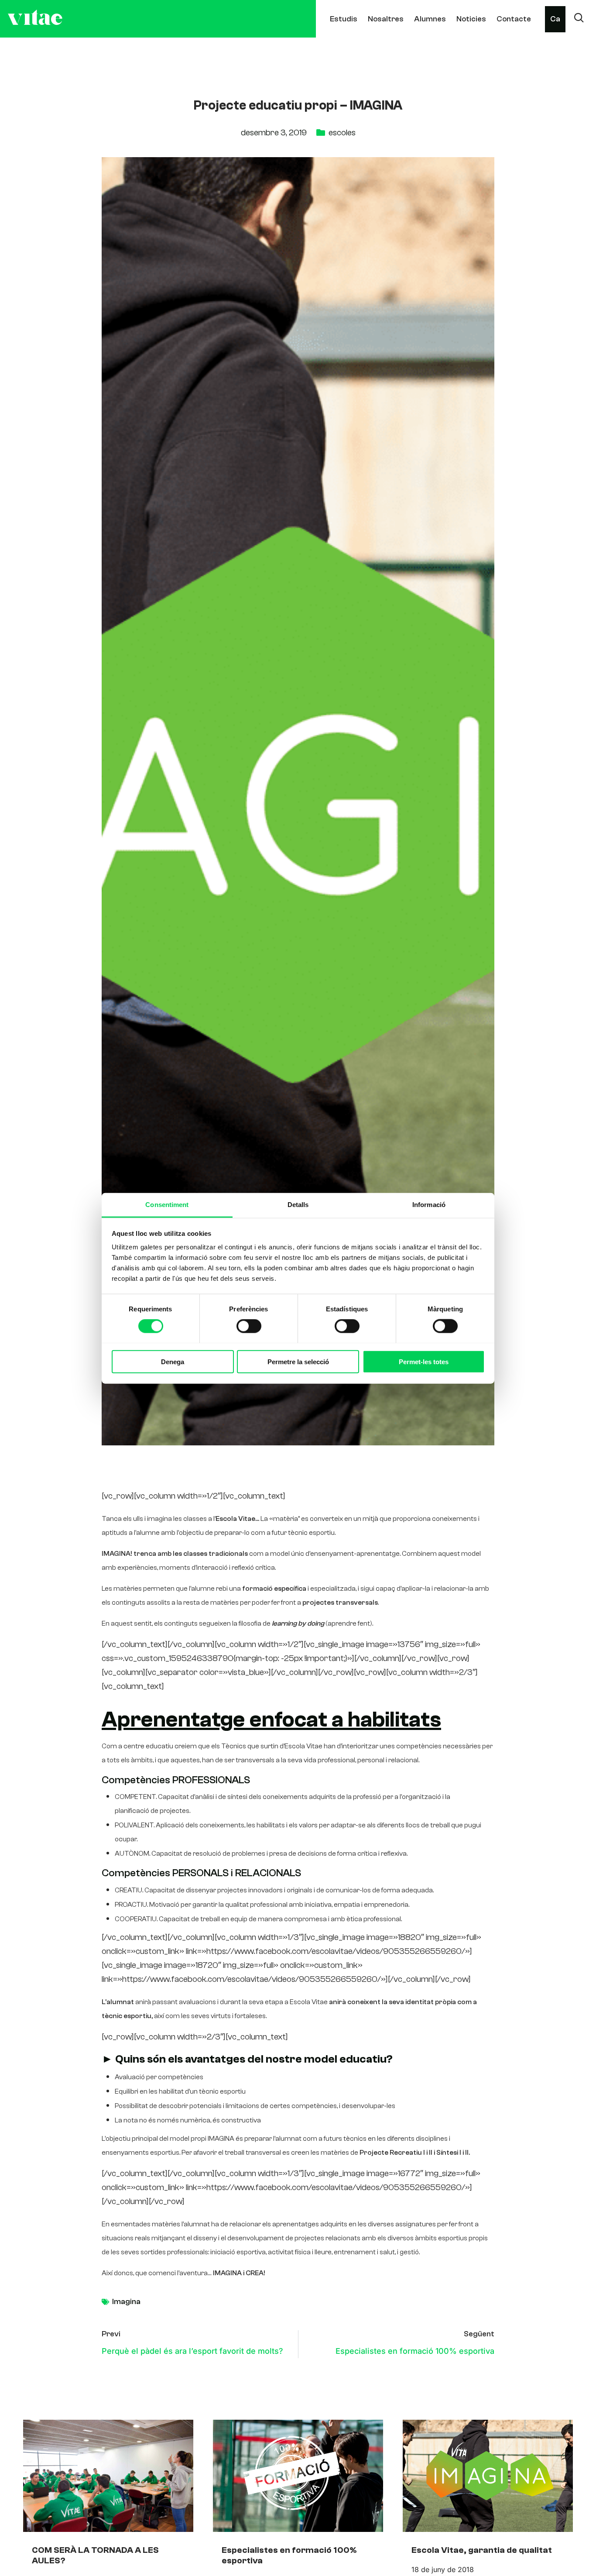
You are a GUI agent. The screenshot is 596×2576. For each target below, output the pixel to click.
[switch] (249, 1326)
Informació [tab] (429, 1204)
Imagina (126, 2302)
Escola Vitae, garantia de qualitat (482, 2550)
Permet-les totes (424, 1361)
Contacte (514, 19)
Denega (173, 1361)
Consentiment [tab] (167, 1204)
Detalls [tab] (298, 1204)
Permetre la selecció (298, 1361)
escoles (342, 132)
